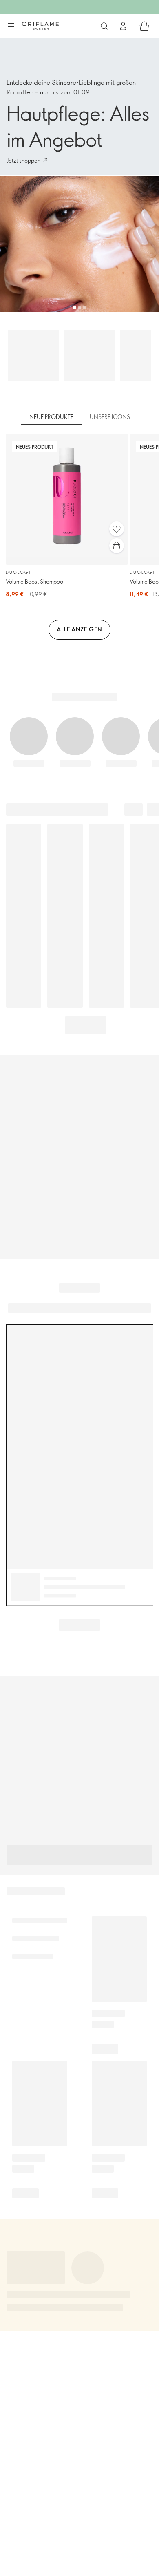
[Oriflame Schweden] (40, 26)
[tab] (51, 417)
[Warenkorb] (144, 26)
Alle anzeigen (79, 629)
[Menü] (11, 27)
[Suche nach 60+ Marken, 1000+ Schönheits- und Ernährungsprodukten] (104, 26)
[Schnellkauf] (117, 546)
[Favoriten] (117, 529)
